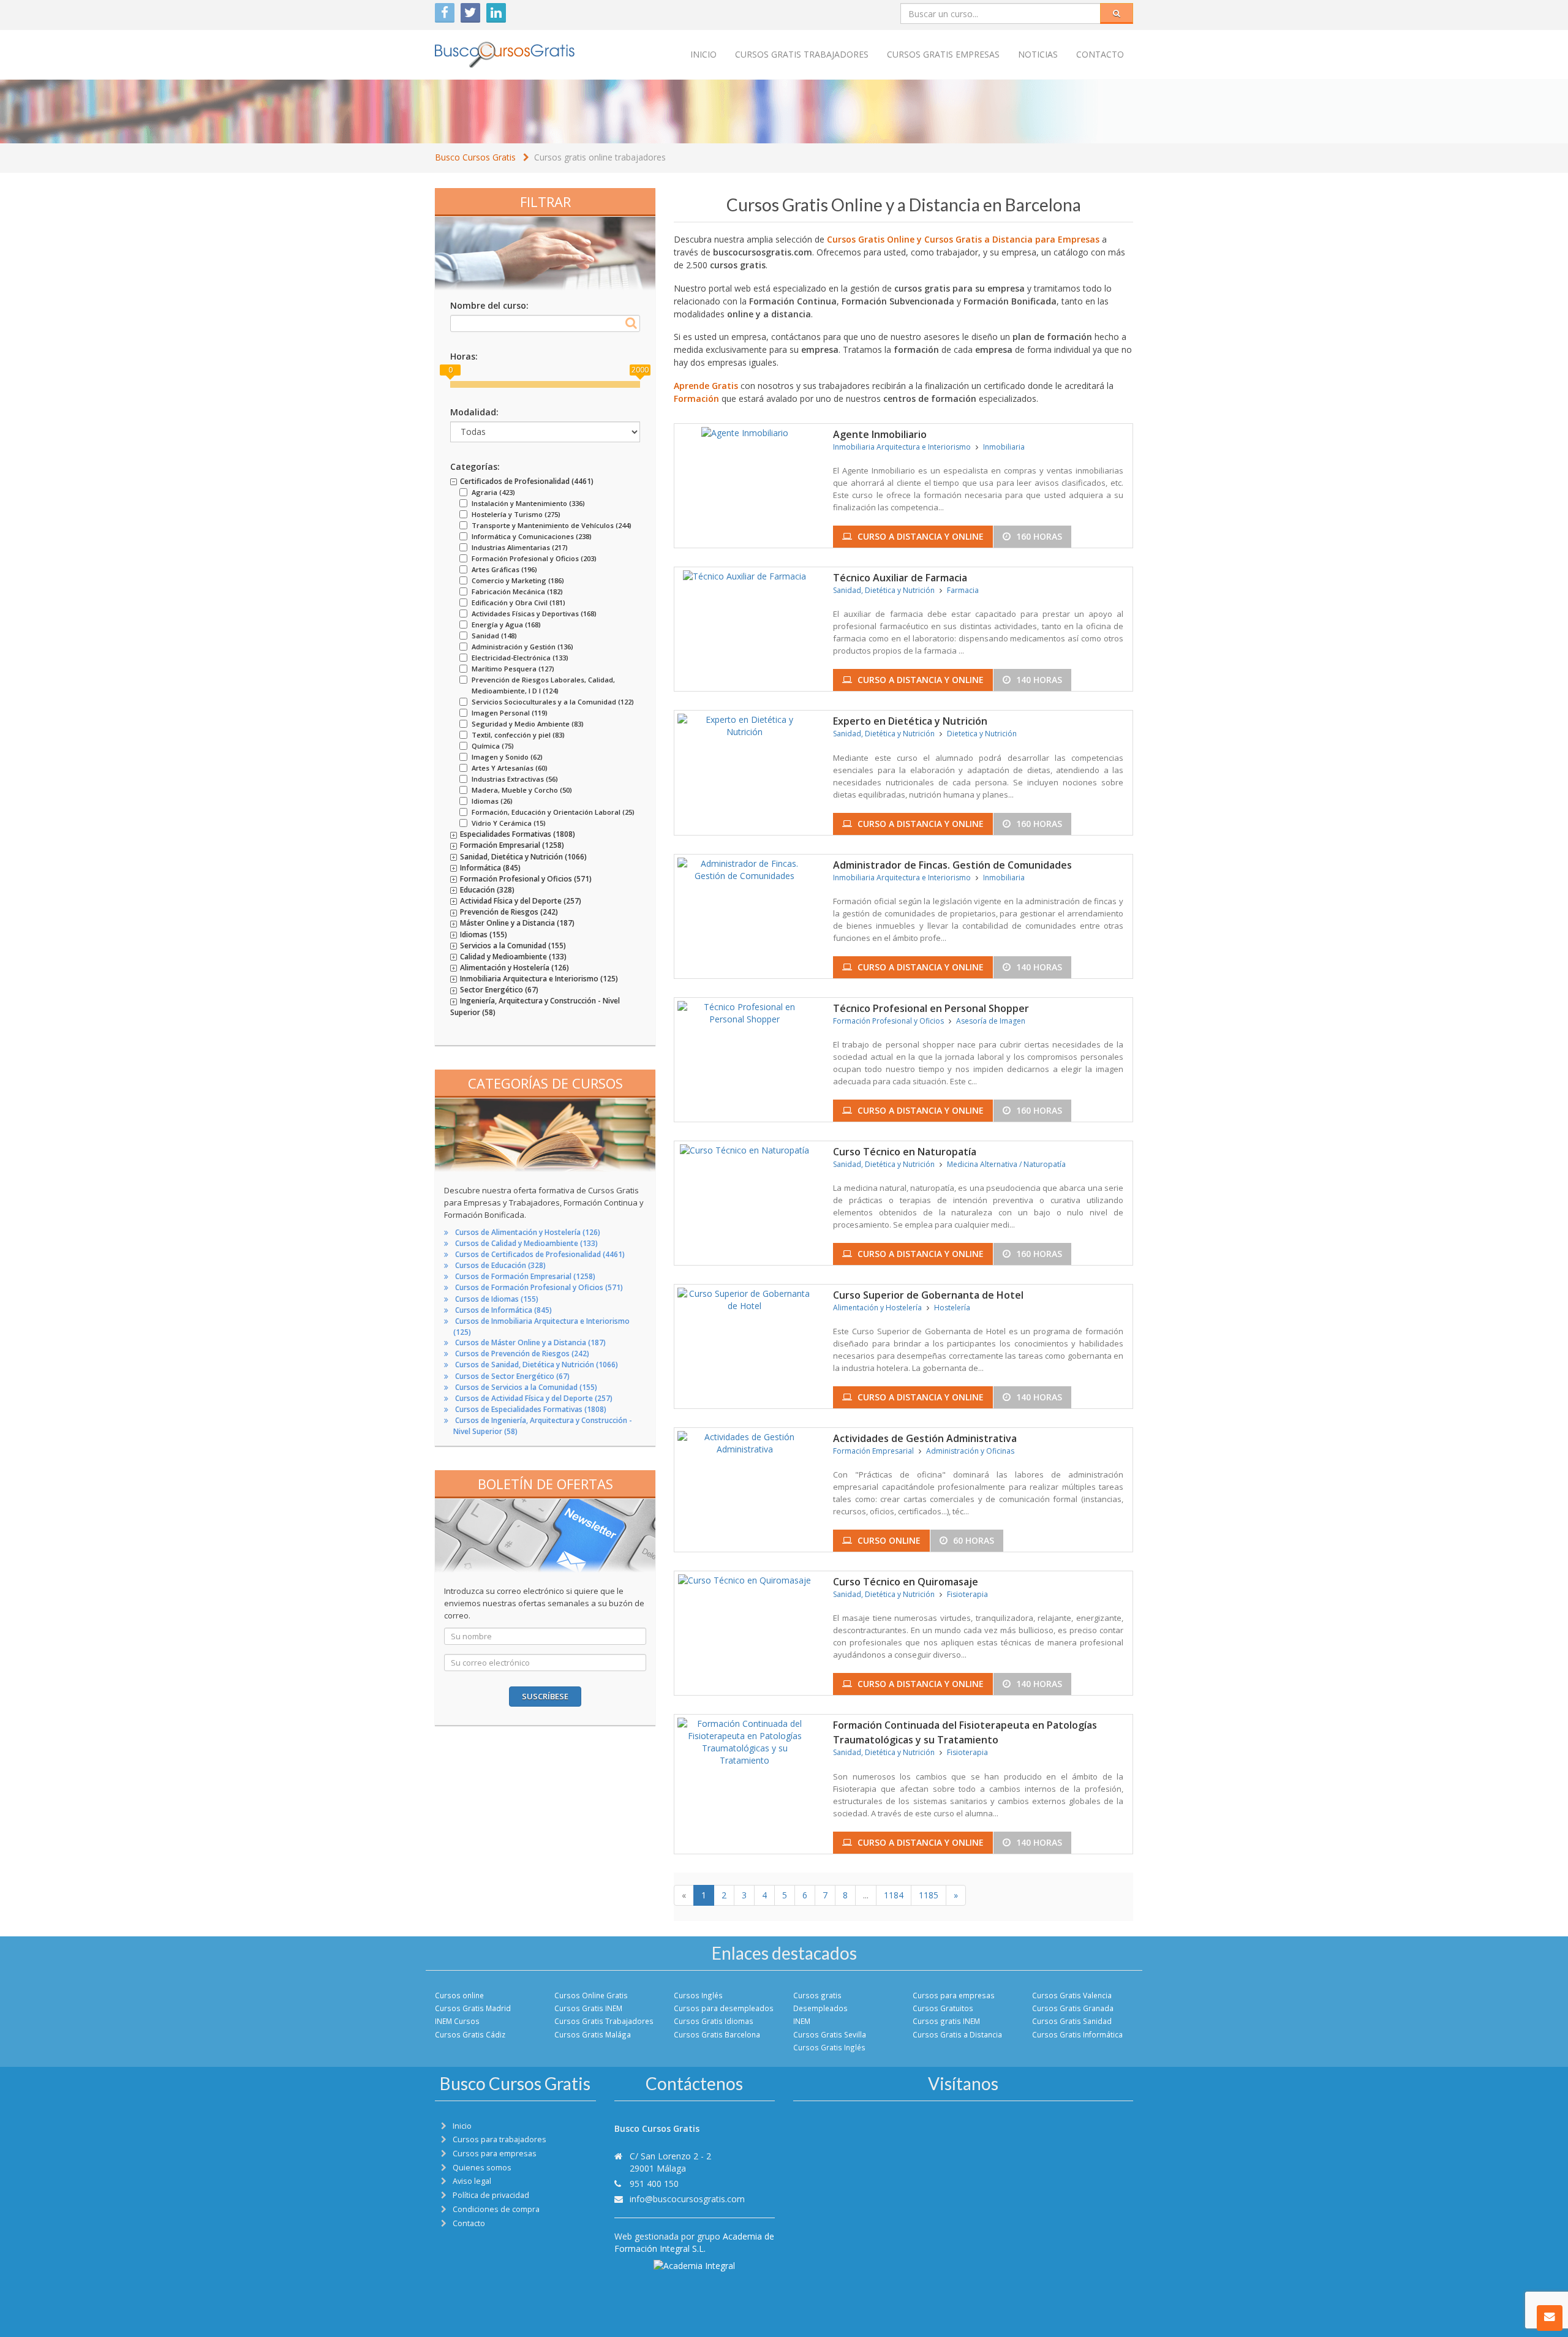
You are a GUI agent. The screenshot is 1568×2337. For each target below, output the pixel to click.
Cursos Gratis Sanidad (1072, 2021)
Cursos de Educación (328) (500, 1265)
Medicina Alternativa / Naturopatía (1006, 1164)
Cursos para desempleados (724, 2008)
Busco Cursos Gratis (475, 157)
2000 (640, 370)
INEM (802, 2021)
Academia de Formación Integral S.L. (694, 2242)
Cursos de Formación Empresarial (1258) (525, 1276)
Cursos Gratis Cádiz (470, 2034)
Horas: (464, 356)
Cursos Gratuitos (943, 2008)
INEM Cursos (457, 2021)
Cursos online (459, 1995)
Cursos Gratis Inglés (829, 2047)
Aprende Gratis (706, 386)
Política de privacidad (491, 2195)
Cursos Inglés (698, 1995)
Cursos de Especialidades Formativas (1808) (531, 1409)
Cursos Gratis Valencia (1072, 1995)
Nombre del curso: (489, 305)
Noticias (1038, 54)
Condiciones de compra (496, 2209)
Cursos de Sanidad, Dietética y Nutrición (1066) (537, 1365)
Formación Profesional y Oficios (888, 1021)
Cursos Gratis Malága (593, 2034)
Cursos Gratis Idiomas (714, 2021)
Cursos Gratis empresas (943, 54)
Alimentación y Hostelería (877, 1308)
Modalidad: (474, 412)
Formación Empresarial (873, 1451)
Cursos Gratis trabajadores (802, 54)
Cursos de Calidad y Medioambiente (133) (526, 1243)
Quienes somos (482, 2168)
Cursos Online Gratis (591, 1995)
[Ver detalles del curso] (745, 432)
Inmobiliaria (1004, 447)
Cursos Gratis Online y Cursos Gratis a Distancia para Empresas (963, 239)
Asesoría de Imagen (991, 1021)
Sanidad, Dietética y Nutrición (884, 590)
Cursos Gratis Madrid (473, 2008)
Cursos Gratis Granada (1073, 2008)
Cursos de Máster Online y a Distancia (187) (530, 1342)
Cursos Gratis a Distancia (957, 2034)
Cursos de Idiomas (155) (497, 1299)
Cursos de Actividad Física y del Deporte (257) (534, 1398)
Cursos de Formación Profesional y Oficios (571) (539, 1287)
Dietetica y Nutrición (982, 734)
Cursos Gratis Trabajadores (604, 2021)
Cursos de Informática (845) (503, 1310)
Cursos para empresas (954, 1995)
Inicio (703, 54)
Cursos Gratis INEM (588, 2008)
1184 (894, 1895)
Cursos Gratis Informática (1077, 2034)
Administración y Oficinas (970, 1451)
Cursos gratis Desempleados (820, 2002)
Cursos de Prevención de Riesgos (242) (522, 1353)
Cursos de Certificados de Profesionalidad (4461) (540, 1254)
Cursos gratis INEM (946, 2021)
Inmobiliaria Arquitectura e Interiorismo (902, 447)
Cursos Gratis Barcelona (717, 2034)
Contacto (1100, 54)
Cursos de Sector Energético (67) (512, 1376)
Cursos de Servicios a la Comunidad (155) (526, 1387)
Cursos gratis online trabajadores (600, 157)
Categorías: (475, 466)
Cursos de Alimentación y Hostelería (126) (528, 1232)
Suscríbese (545, 1696)
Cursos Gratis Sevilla (830, 2034)
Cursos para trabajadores (499, 2139)
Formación (696, 398)
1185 (929, 1895)
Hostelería (952, 1308)
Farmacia (963, 590)
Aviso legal (472, 2181)
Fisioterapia (967, 1594)
